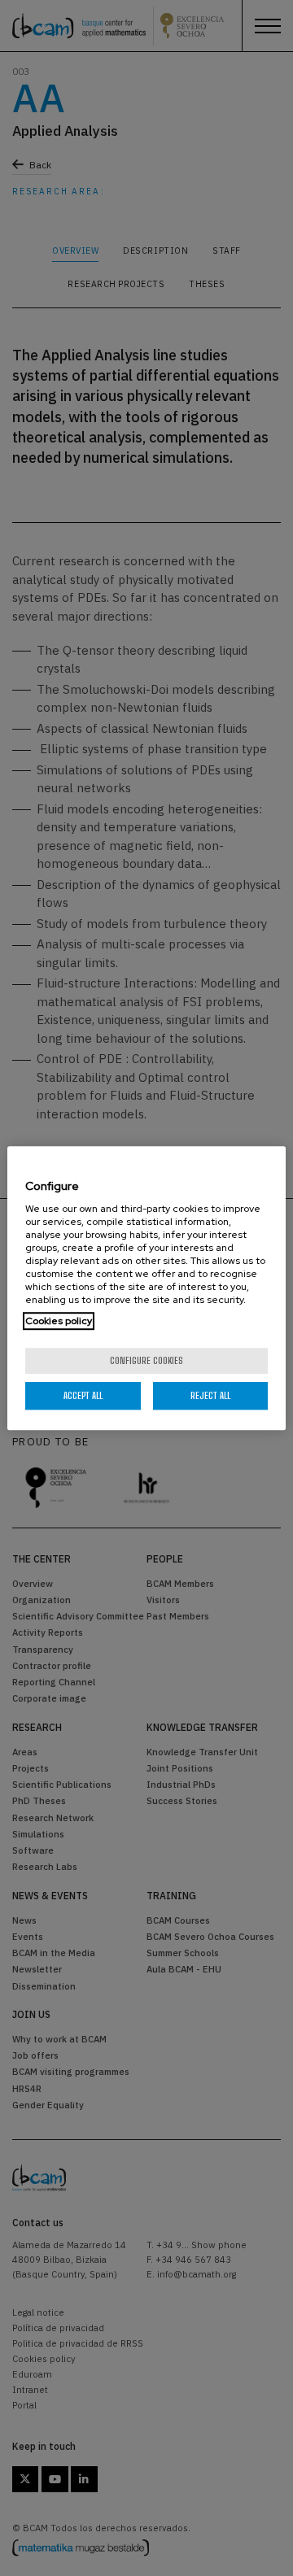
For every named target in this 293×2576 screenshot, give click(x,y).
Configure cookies (146, 1360)
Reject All (210, 1395)
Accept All (83, 1395)
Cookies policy (59, 1321)
